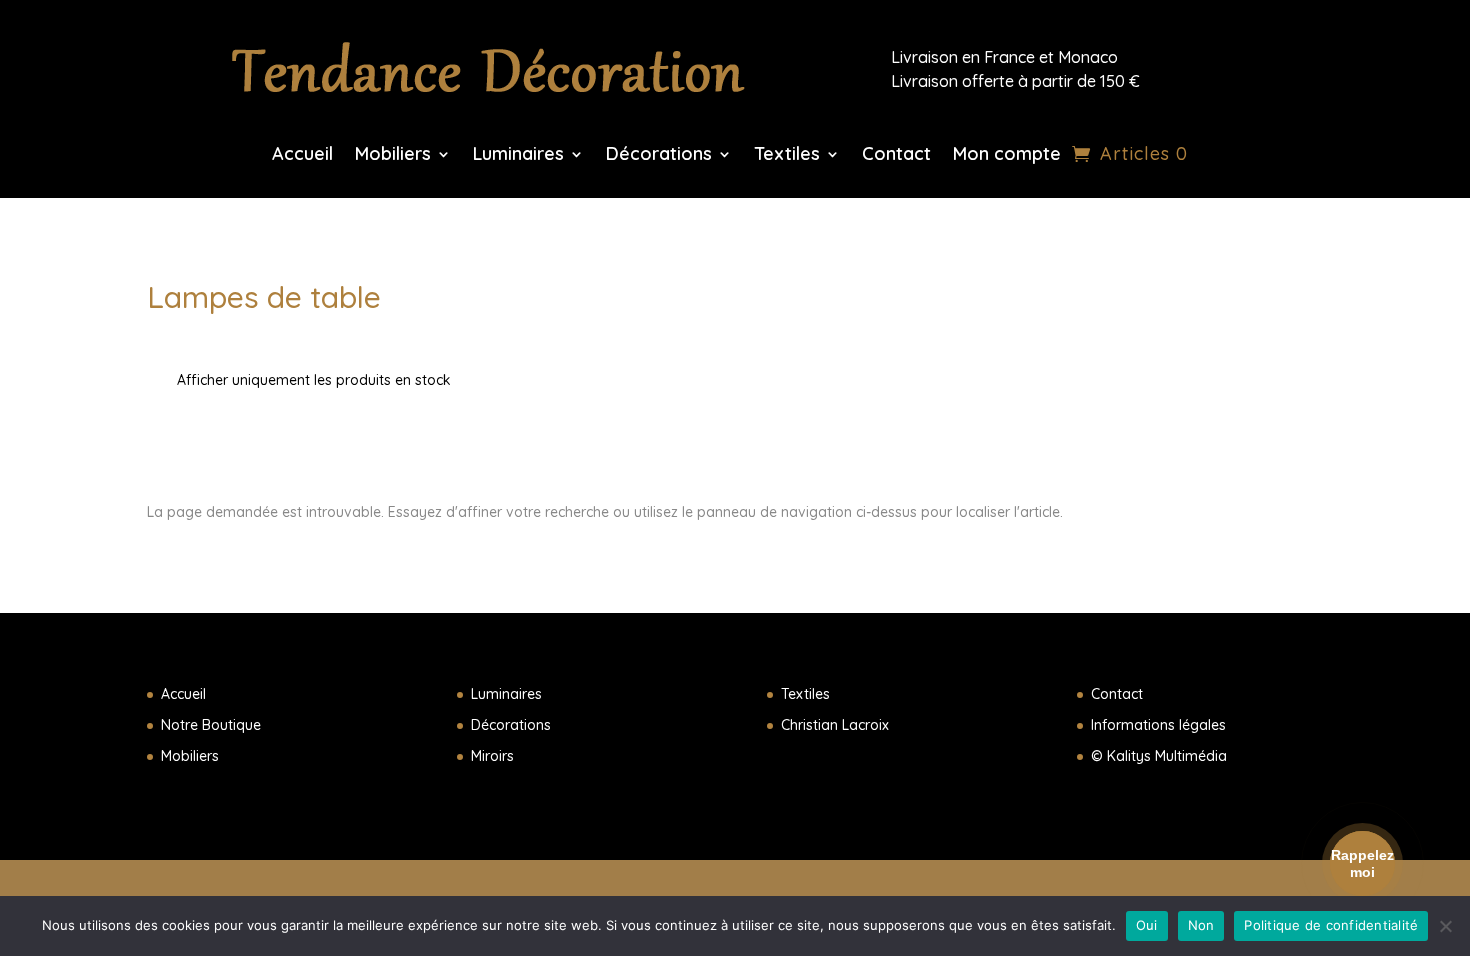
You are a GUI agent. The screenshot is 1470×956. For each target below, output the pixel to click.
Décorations (659, 156)
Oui (1147, 925)
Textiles (787, 156)
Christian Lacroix (835, 725)
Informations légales (1158, 725)
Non (1201, 925)
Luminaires (518, 156)
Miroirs (492, 756)
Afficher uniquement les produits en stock (314, 380)
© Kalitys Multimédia (1159, 756)
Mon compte (1007, 156)
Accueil (302, 156)
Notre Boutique (211, 725)
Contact (896, 156)
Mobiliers (393, 156)
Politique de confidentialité (1331, 925)
